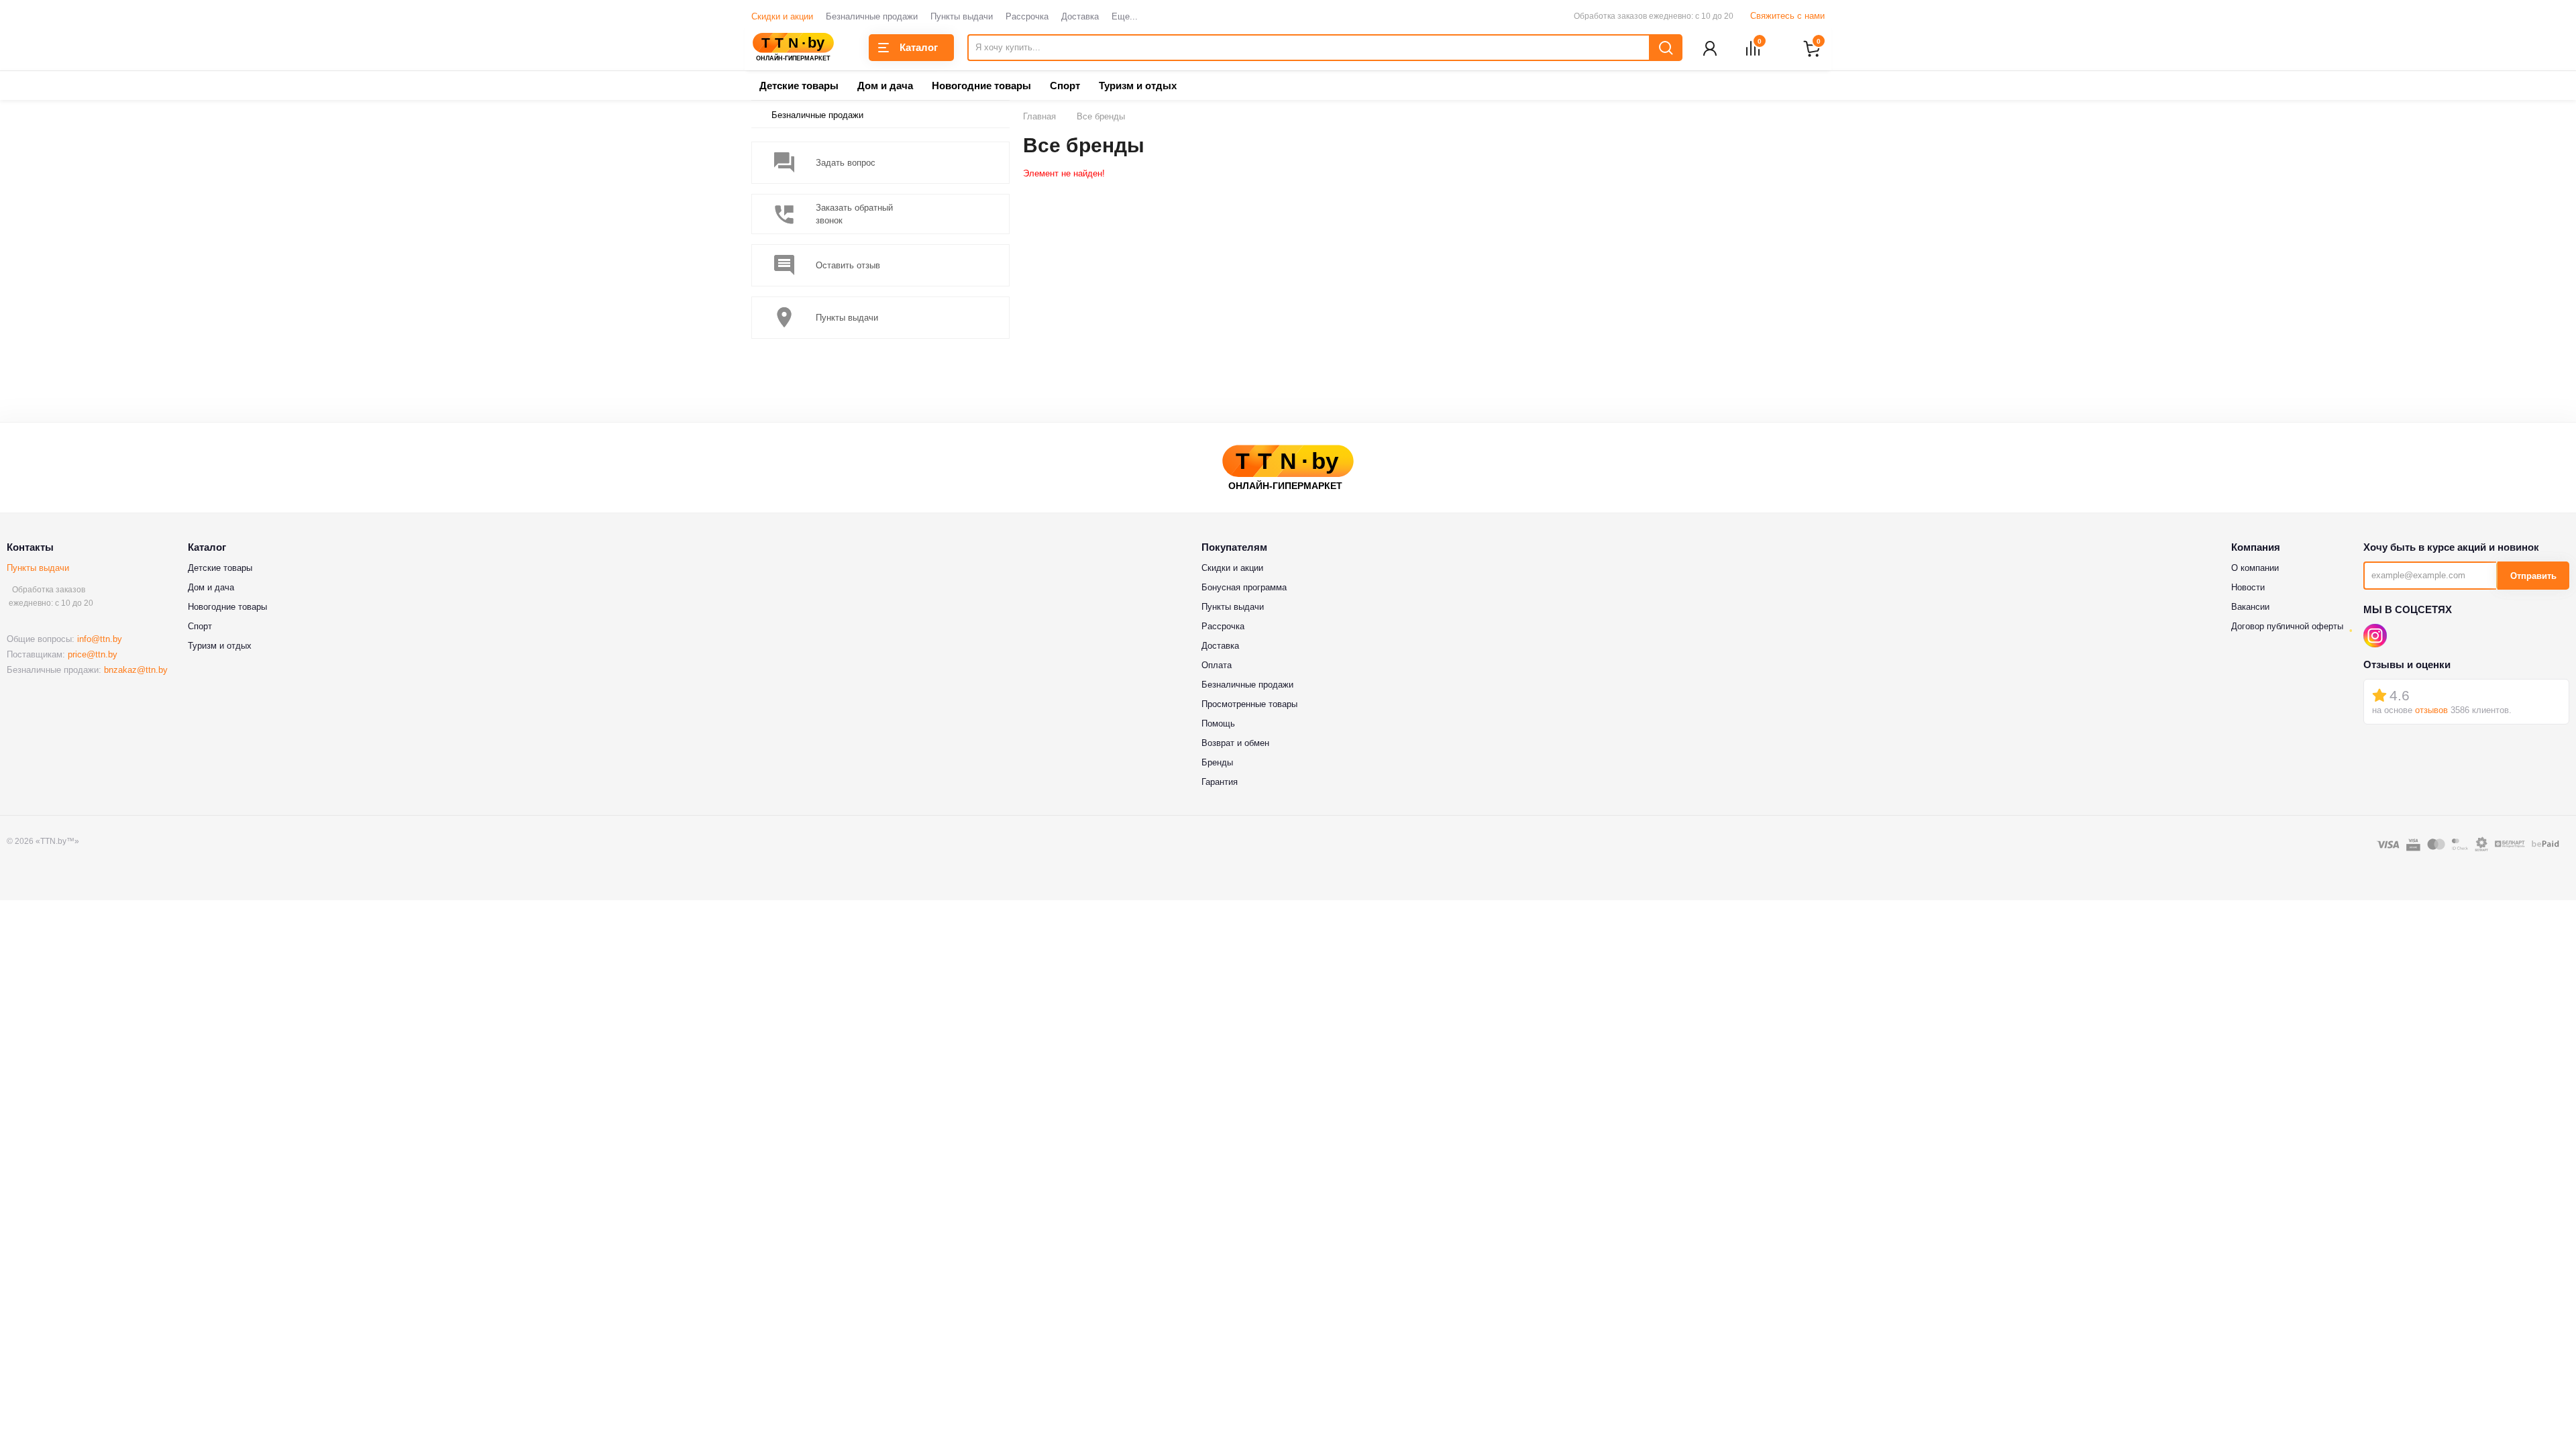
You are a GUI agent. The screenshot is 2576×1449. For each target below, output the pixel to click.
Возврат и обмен (1235, 743)
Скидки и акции (782, 16)
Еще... (1125, 16)
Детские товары (799, 86)
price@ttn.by (93, 654)
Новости (2248, 587)
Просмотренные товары (1249, 704)
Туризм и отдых (1138, 86)
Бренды (1217, 762)
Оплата (1217, 665)
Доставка (1080, 16)
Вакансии (2250, 607)
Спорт (1065, 86)
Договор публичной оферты (2287, 626)
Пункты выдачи (962, 16)
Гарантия (1220, 782)
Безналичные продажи (872, 16)
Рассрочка (1027, 16)
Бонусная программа (1244, 587)
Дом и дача (885, 86)
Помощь (1218, 723)
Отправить (2533, 576)
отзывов (2431, 710)
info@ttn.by (100, 639)
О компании (2255, 568)
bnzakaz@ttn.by (136, 670)
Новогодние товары (981, 86)
